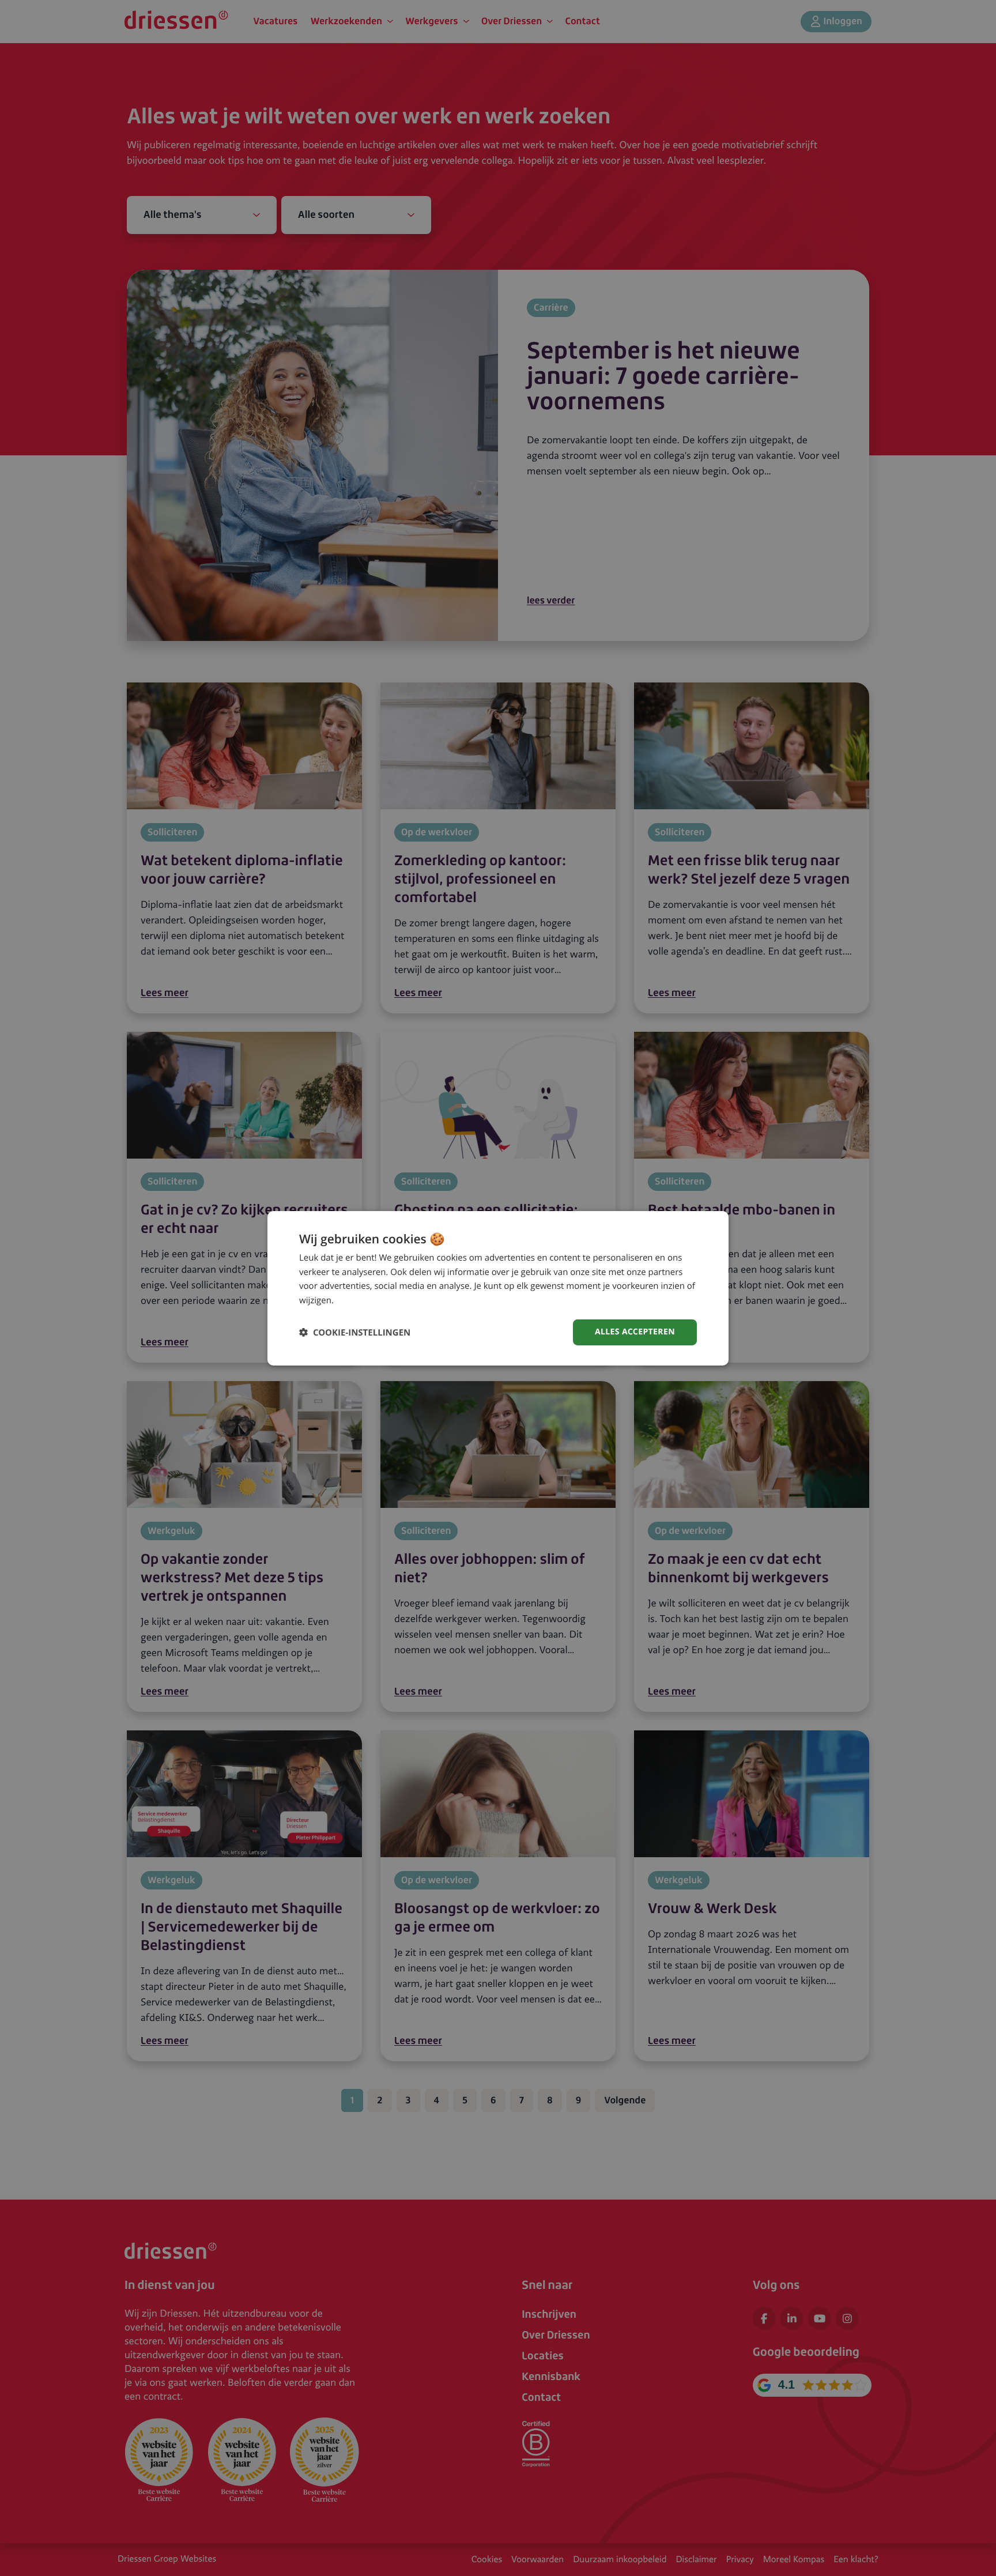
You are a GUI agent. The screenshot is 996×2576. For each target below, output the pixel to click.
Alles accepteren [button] (635, 1332)
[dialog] (498, 1288)
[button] (355, 1332)
